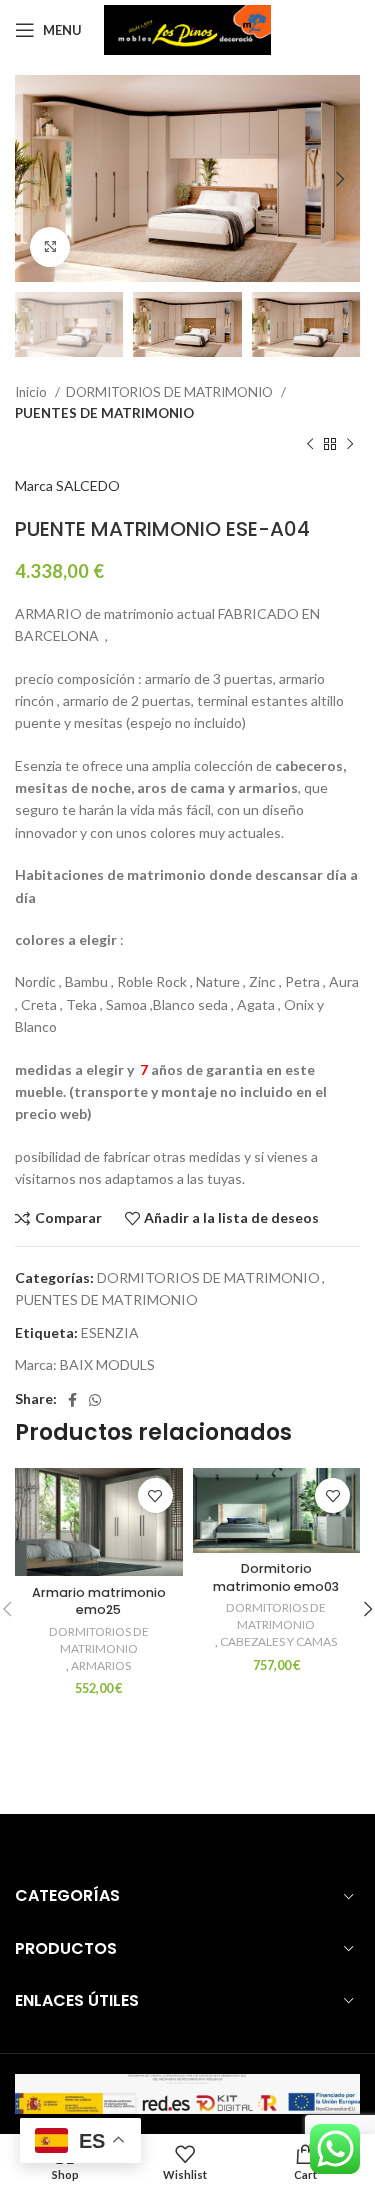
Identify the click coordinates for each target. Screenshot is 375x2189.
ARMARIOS (101, 1665)
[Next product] (350, 445)
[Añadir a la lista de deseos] (155, 1495)
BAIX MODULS (107, 1364)
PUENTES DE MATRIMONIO (104, 413)
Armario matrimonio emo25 (99, 1601)
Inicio (32, 392)
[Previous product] (310, 445)
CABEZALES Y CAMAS (278, 1641)
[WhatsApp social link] (95, 1400)
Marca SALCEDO (67, 485)
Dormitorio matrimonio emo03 (276, 1577)
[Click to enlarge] (50, 247)
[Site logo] (187, 28)
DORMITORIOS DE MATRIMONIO (171, 392)
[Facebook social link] (72, 1400)
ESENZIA (110, 1332)
